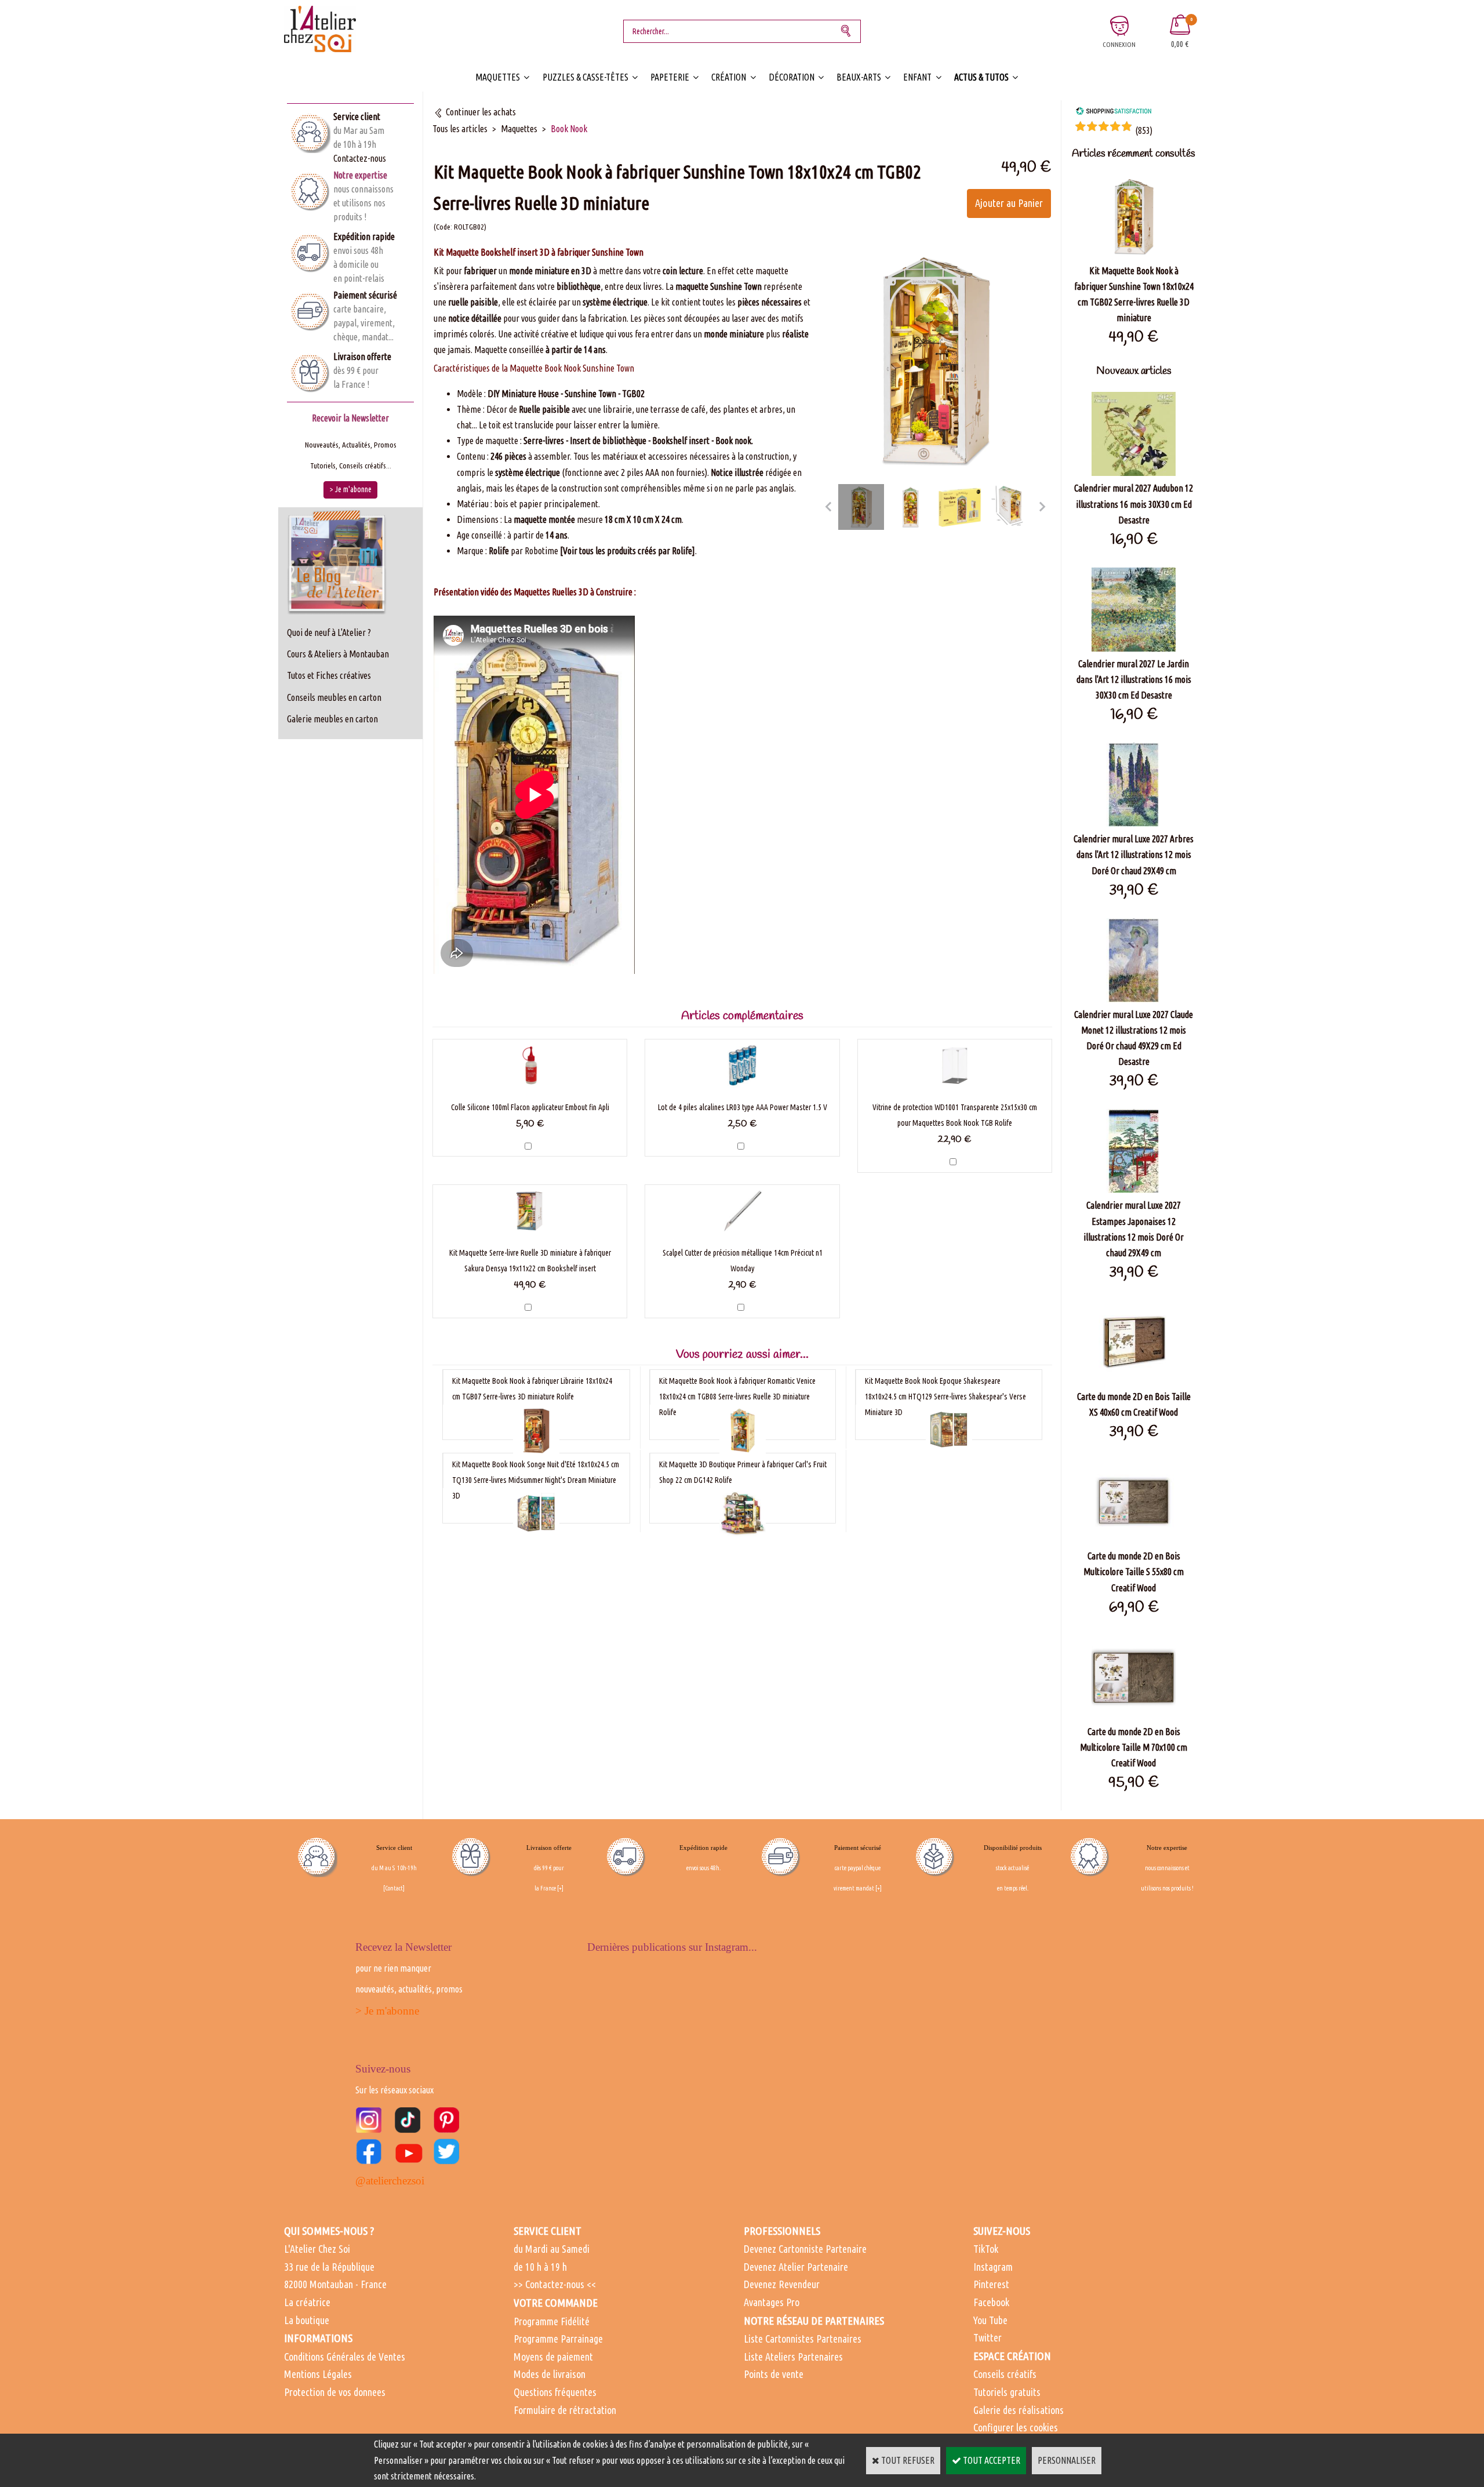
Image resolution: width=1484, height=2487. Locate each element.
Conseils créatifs (1005, 2374)
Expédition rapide (364, 237)
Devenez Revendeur (782, 2284)
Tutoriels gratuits (1007, 2392)
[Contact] (394, 1888)
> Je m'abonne (387, 2011)
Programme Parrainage (558, 2339)
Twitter (987, 2337)
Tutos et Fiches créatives (329, 675)
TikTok (986, 2249)
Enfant (917, 77)
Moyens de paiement (553, 2357)
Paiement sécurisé (365, 295)
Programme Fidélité (552, 2321)
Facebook (991, 2302)
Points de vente (774, 2374)
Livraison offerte (362, 357)
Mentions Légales (318, 2374)
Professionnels (782, 2231)
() (1144, 130)
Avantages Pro (772, 2302)
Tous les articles (460, 129)
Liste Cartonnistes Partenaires (803, 2339)
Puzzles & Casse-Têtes (585, 77)
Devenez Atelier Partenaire (796, 2267)
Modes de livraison (550, 2374)
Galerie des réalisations (1019, 2410)
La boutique (307, 2320)
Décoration (792, 77)
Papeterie (670, 77)
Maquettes (498, 77)
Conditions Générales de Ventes (345, 2357)
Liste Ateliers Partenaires (793, 2357)
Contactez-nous (360, 158)
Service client (357, 117)
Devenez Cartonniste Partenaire (805, 2249)
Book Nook (569, 129)
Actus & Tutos (981, 77)
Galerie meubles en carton (332, 719)
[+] (560, 1888)
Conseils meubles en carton (334, 697)
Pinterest (991, 2284)
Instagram (993, 2267)
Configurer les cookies (1016, 2427)
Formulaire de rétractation (565, 2410)
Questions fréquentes (555, 2392)
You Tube (990, 2320)
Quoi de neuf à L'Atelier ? (329, 632)
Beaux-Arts (859, 77)
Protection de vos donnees (335, 2392)
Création (729, 77)
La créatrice (307, 2302)
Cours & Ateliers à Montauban (338, 654)
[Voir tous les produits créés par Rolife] (628, 551)
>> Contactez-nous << (555, 2284)
